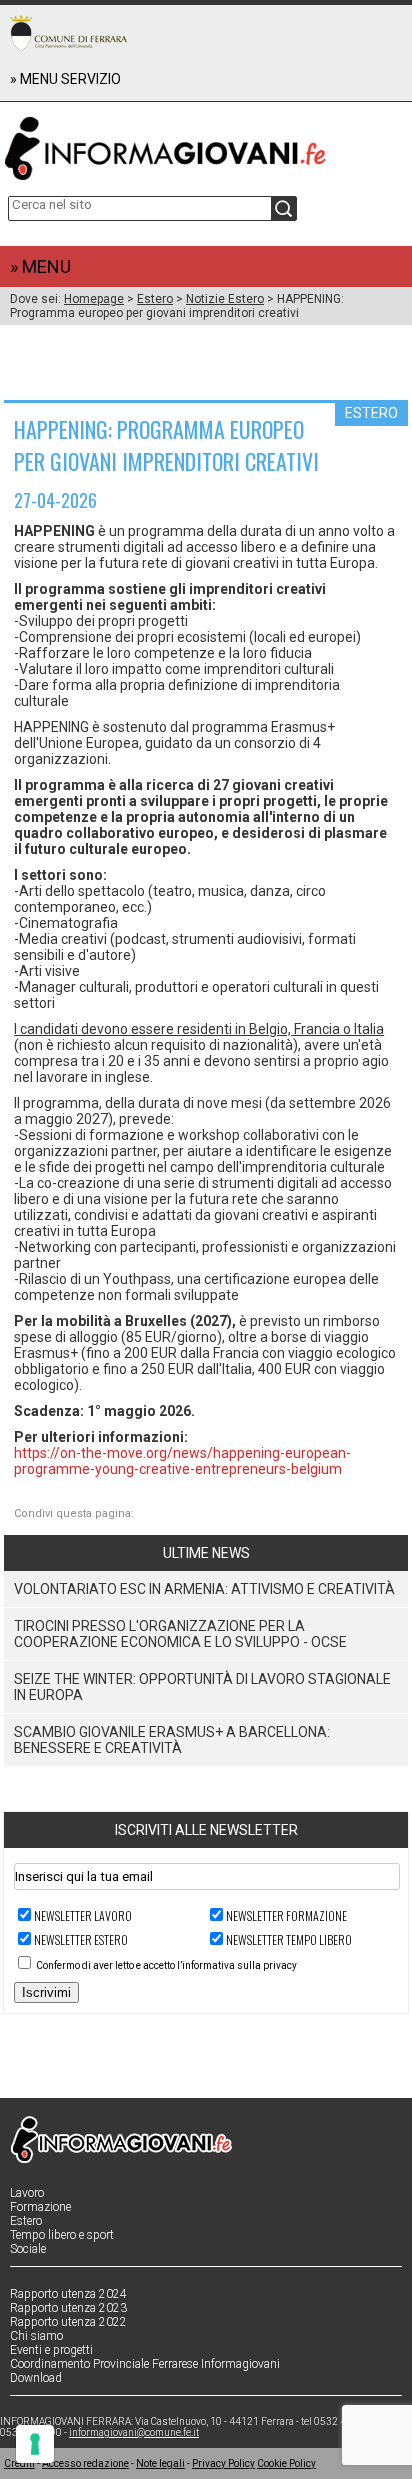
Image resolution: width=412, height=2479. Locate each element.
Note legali (160, 2463)
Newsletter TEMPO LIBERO (289, 1939)
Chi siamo (36, 2336)
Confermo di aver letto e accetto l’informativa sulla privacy (166, 1965)
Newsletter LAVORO (83, 1915)
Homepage (94, 299)
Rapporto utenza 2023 (68, 2308)
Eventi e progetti (51, 2350)
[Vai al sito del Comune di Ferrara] (68, 33)
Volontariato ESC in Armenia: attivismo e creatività (204, 1589)
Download (36, 2378)
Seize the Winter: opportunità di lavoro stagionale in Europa (202, 1687)
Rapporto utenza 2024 (68, 2294)
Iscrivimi (46, 1992)
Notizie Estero (225, 299)
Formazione (40, 2207)
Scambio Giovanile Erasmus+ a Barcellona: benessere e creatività (172, 1740)
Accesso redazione (85, 2463)
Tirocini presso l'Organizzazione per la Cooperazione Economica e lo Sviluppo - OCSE (180, 1634)
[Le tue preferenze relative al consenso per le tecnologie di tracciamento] (35, 2444)
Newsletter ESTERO (81, 1939)
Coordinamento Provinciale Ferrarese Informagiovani (145, 2364)
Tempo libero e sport (62, 2235)
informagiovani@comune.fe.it (134, 2432)
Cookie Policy (286, 2463)
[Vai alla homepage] (206, 144)
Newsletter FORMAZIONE (286, 1915)
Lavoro (27, 2193)
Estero (155, 299)
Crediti (19, 2463)
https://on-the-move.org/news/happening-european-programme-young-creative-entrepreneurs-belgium (182, 1461)
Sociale (28, 2249)
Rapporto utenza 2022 (68, 2322)
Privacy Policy (223, 2463)
